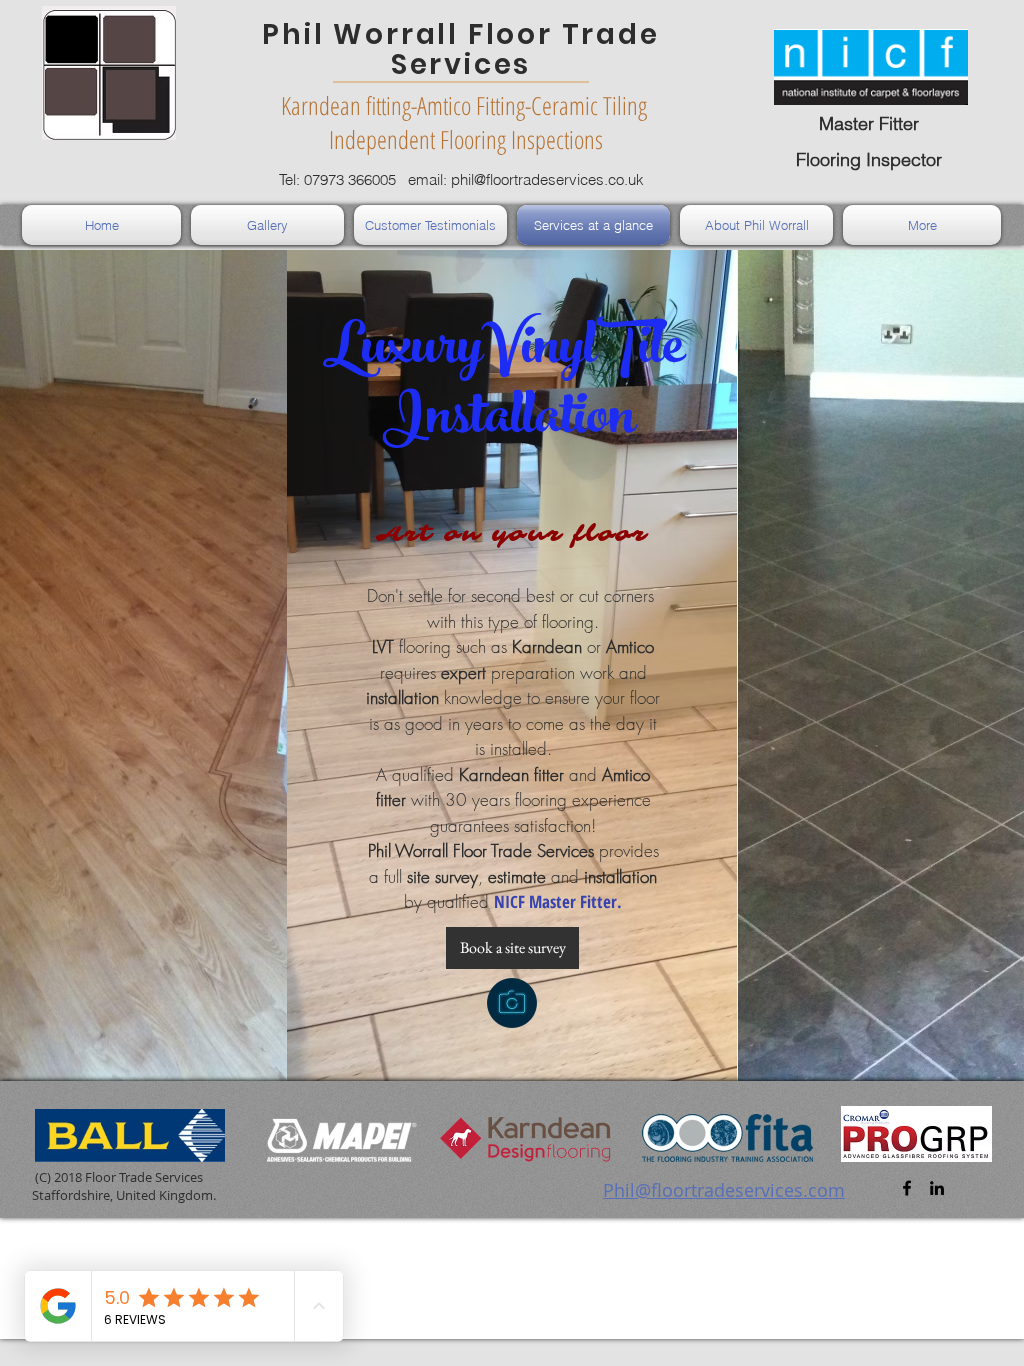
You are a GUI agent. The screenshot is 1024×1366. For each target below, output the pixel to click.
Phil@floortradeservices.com (724, 1190)
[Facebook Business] (907, 1188)
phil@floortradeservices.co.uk (547, 179)
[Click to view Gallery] (512, 1003)
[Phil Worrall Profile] (937, 1188)
